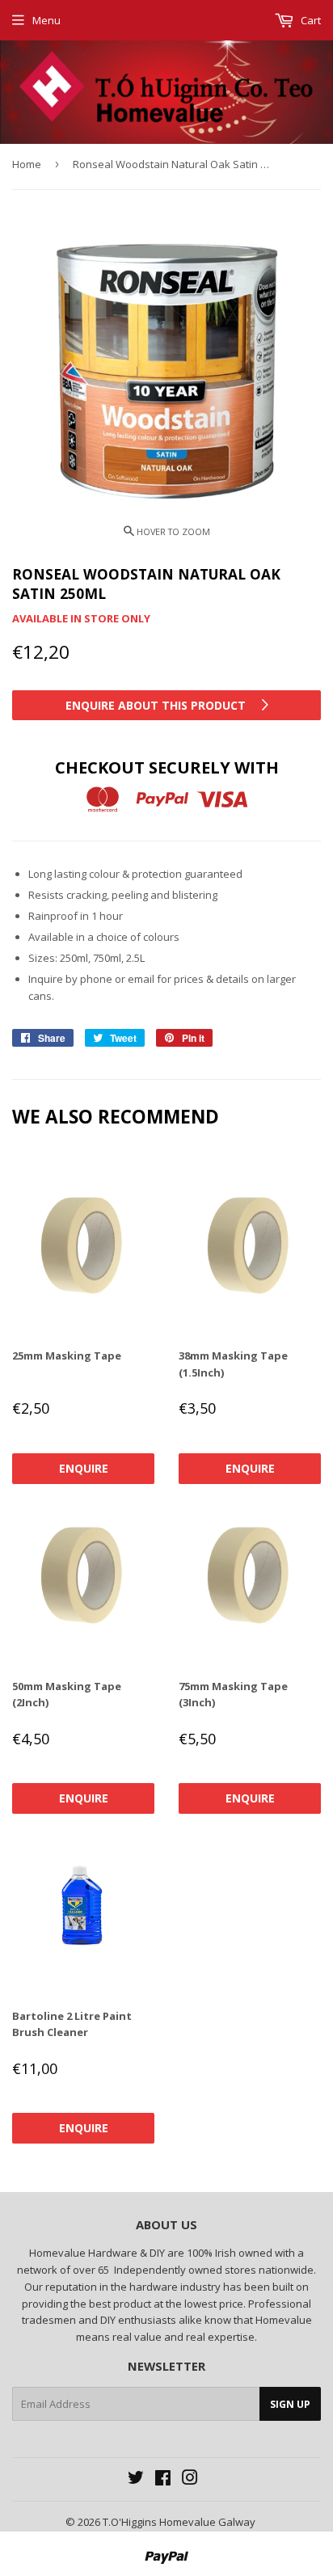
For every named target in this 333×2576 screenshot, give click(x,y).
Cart (310, 20)
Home (27, 164)
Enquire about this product (157, 705)
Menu (46, 20)
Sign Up (290, 2404)
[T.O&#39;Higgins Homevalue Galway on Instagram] (190, 2480)
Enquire (84, 1468)
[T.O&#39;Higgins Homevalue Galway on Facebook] (163, 2480)
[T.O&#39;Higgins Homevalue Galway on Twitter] (136, 2480)
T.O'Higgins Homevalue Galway (179, 2522)
